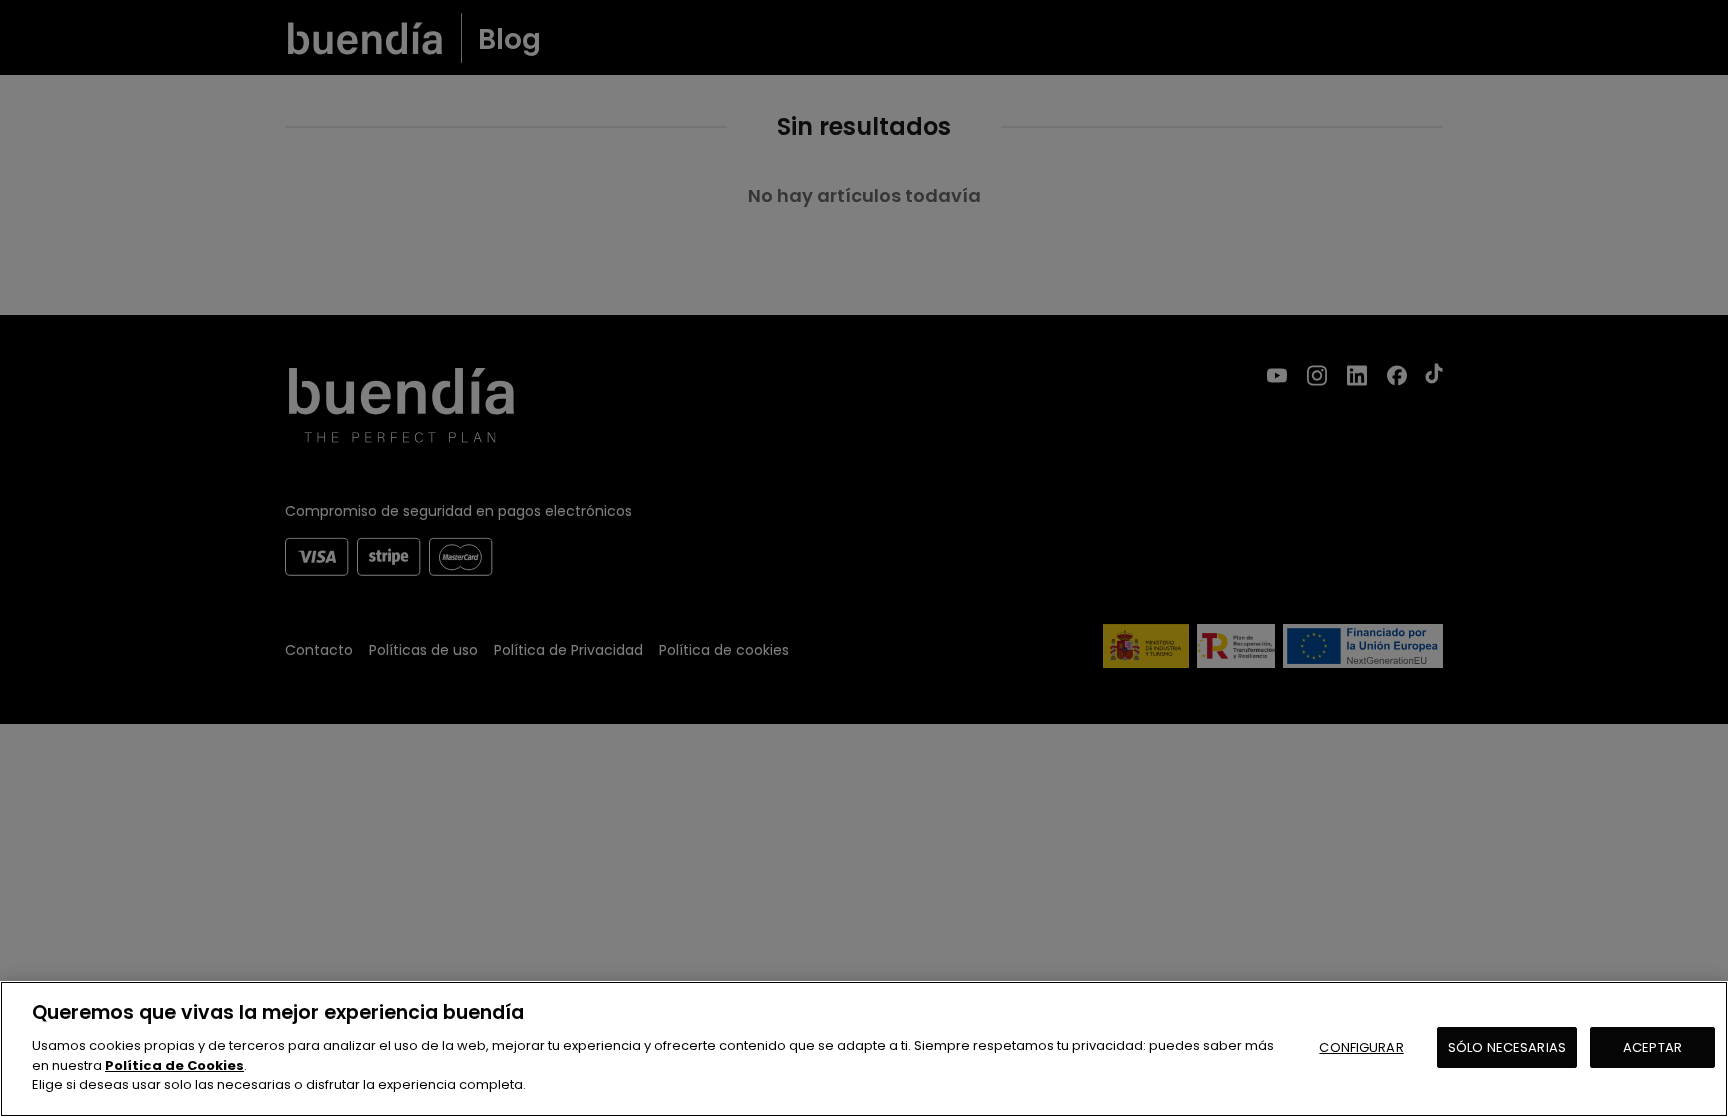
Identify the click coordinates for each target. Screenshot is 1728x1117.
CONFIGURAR (1361, 1046)
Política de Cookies (174, 1064)
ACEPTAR (1652, 1046)
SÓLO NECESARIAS (1507, 1046)
